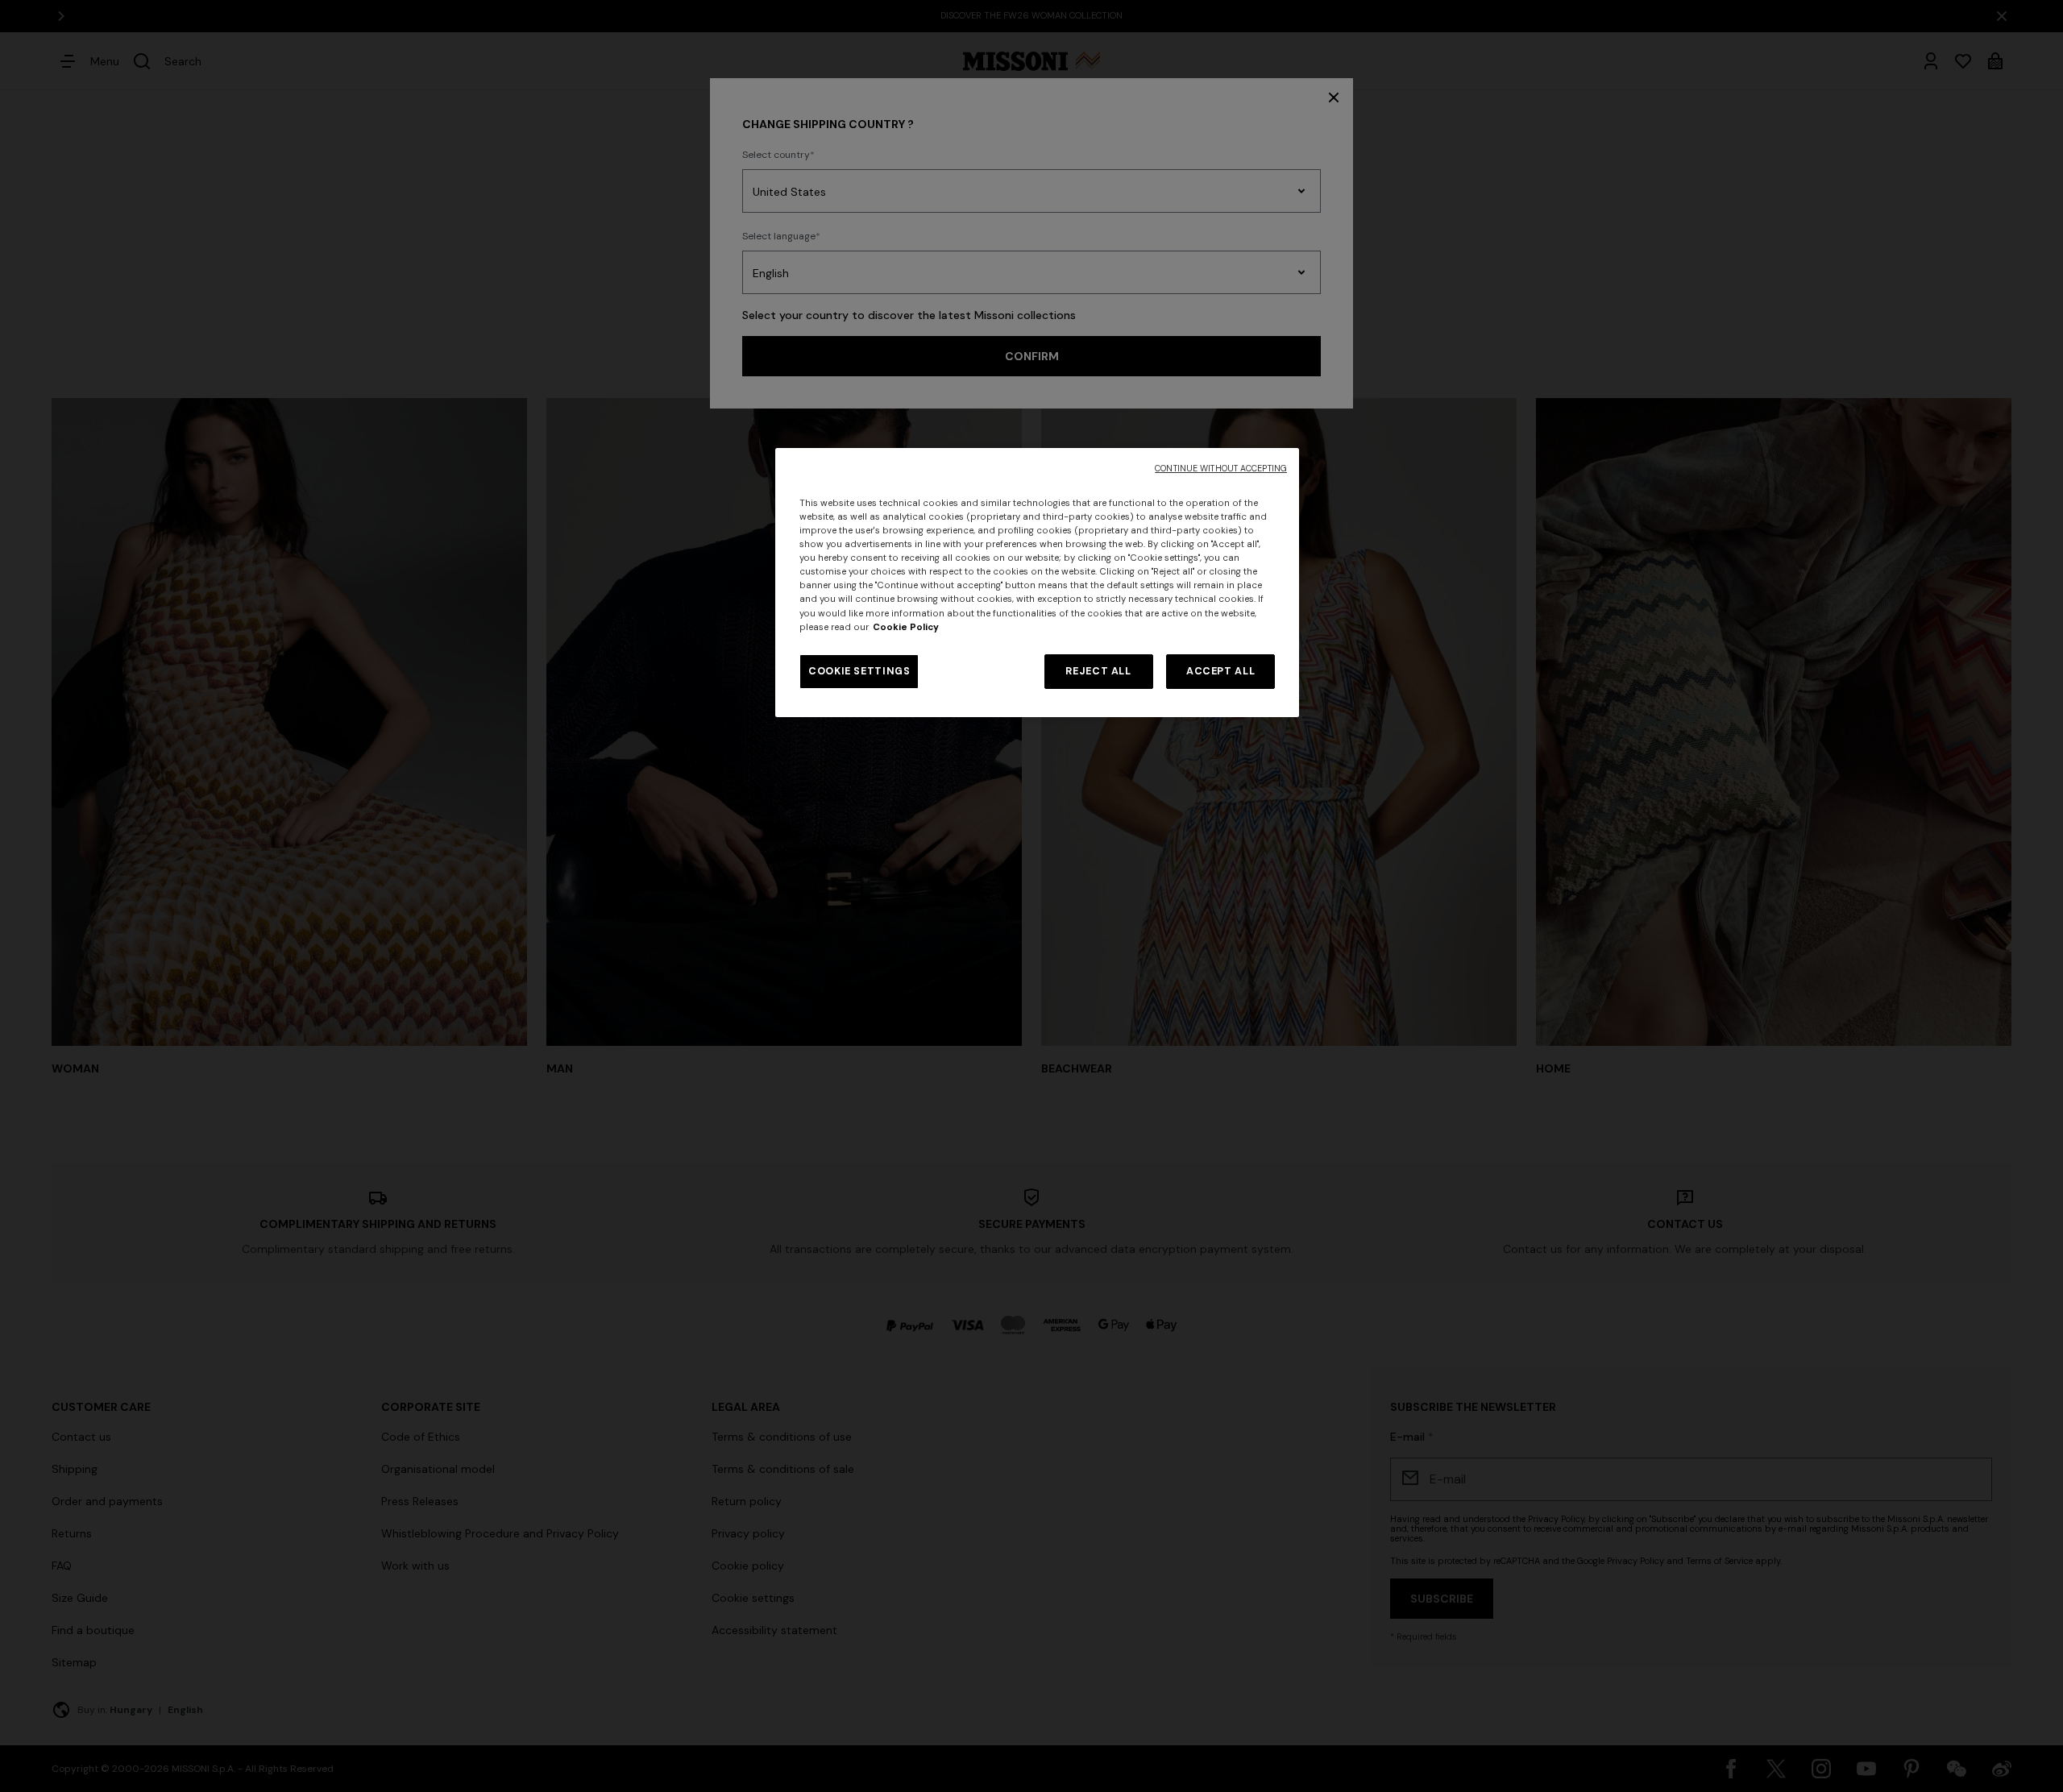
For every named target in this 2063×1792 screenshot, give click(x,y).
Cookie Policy (906, 627)
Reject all (1098, 671)
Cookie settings (859, 671)
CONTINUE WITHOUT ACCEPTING (1221, 469)
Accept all (1220, 671)
